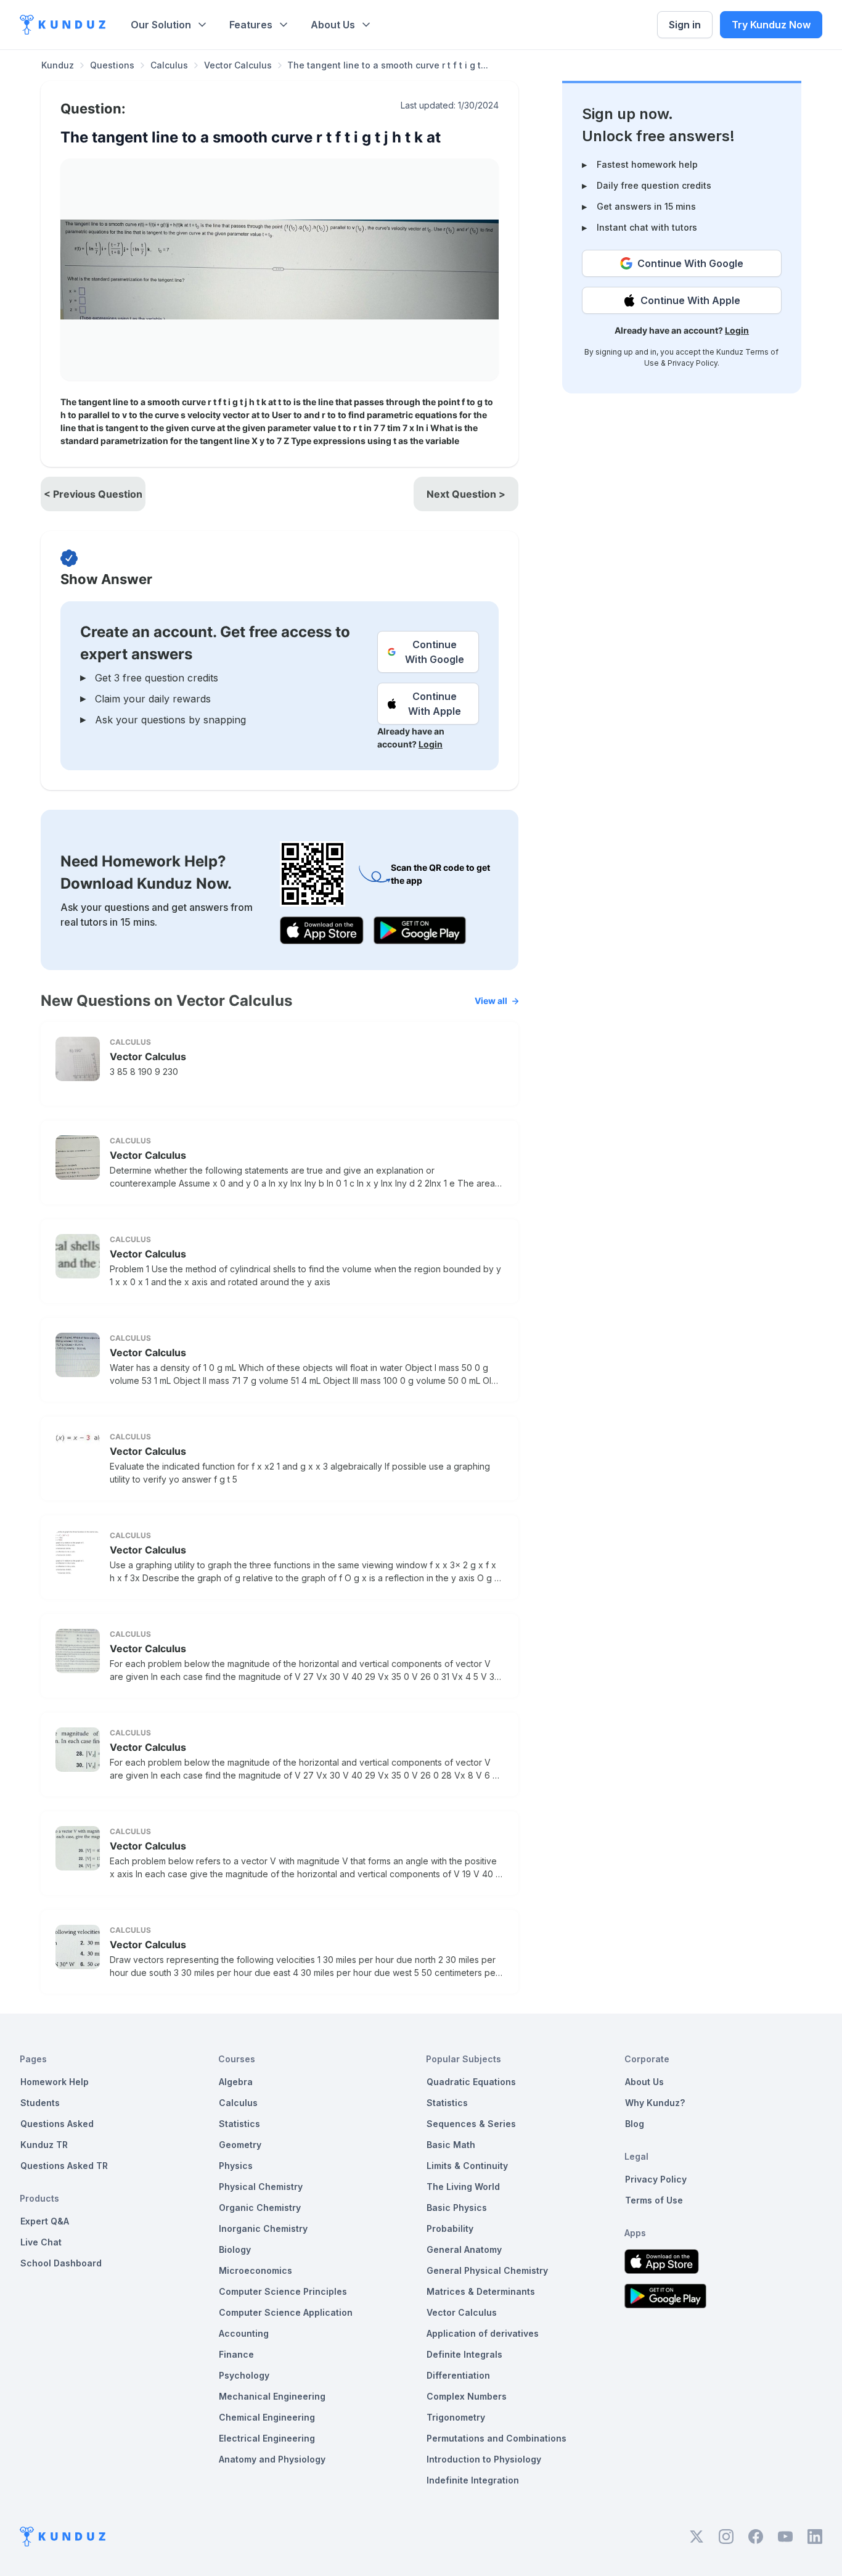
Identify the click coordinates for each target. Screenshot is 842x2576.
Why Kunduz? (655, 2103)
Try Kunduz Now (771, 25)
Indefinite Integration (473, 2480)
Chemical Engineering (267, 2417)
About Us (333, 25)
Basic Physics (457, 2208)
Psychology (244, 2375)
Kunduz (58, 65)
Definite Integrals (464, 2354)
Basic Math (451, 2145)
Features (251, 25)
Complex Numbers (467, 2396)
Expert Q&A (45, 2221)
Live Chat (41, 2242)
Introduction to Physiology (484, 2459)
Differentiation (458, 2375)
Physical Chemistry (261, 2187)
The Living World (463, 2187)
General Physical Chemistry (487, 2270)
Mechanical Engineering (272, 2396)
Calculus (169, 65)
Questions (112, 65)
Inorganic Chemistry (263, 2228)
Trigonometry (456, 2417)
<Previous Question (93, 494)
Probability (450, 2228)
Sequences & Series (471, 2124)
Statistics (239, 2124)
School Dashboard (61, 2263)
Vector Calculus (238, 65)
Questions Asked (57, 2124)
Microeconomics (255, 2270)
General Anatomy (464, 2249)
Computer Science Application (286, 2312)
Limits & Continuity (467, 2166)
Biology (235, 2249)
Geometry (240, 2145)
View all (491, 1001)
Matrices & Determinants (481, 2291)
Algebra (236, 2082)
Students (40, 2103)
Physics (236, 2166)
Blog (635, 2124)
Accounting (244, 2333)
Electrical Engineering (267, 2438)
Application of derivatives (483, 2333)
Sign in (685, 25)
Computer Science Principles (283, 2291)
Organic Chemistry (260, 2208)
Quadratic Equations (471, 2082)
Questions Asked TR (64, 2166)
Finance (236, 2354)
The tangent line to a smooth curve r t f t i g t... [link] (388, 65)
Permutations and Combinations (497, 2438)
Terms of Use (654, 2200)
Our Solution (161, 25)
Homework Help (55, 2082)
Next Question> (466, 494)
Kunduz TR (44, 2145)
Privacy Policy (693, 363)
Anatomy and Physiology (272, 2459)
